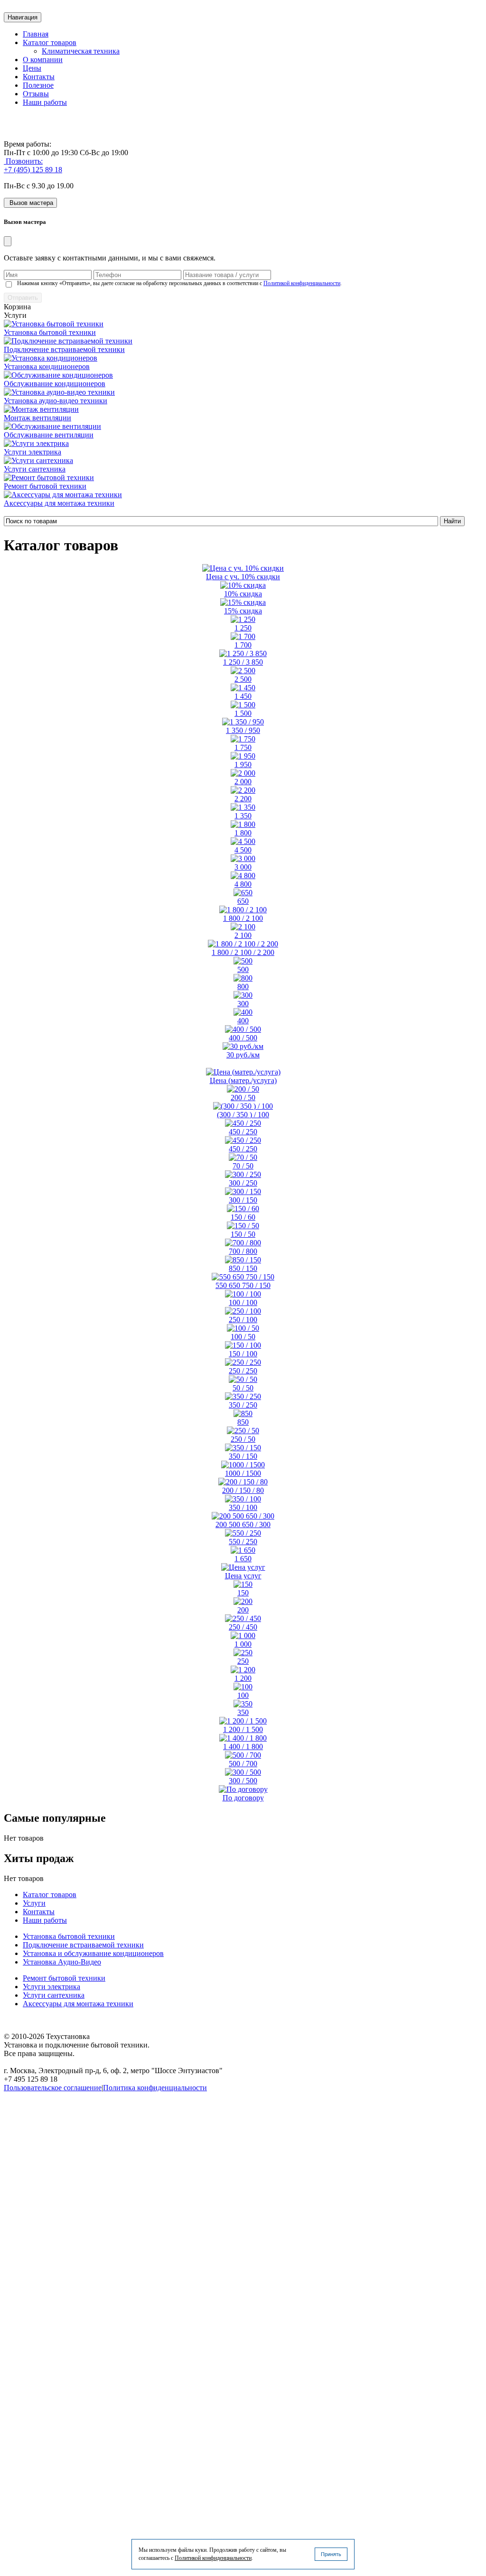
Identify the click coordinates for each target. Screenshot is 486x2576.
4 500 (243, 850)
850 (243, 1422)
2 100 (243, 935)
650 (243, 901)
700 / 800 (243, 1251)
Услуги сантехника (35, 469)
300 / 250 (243, 1183)
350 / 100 (243, 1507)
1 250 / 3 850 (243, 662)
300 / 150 (243, 1200)
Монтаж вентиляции (37, 418)
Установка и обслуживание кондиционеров (93, 1953)
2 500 (243, 679)
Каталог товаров (50, 42)
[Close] (8, 241)
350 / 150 (243, 1456)
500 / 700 (243, 1764)
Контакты (39, 77)
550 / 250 (243, 1542)
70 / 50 (243, 1166)
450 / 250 (243, 1132)
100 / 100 (243, 1302)
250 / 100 (243, 1320)
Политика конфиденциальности (155, 2088)
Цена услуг (243, 1576)
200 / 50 (243, 1098)
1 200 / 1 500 (243, 1729)
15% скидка (243, 611)
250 (243, 1661)
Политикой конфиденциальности (302, 283)
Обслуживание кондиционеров (55, 384)
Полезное (38, 85)
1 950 (243, 764)
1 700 (243, 645)
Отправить (23, 298)
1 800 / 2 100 (243, 918)
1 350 (243, 816)
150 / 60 (243, 1217)
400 (243, 1021)
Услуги (34, 1903)
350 (243, 1712)
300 (243, 1004)
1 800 (243, 833)
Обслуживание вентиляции (49, 435)
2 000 (243, 782)
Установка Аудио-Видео (62, 1962)
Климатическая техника (81, 51)
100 (243, 1695)
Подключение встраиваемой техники (64, 349)
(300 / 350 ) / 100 (243, 1115)
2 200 (243, 799)
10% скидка (243, 594)
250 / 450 (243, 1627)
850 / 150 (243, 1268)
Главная (36, 34)
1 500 (243, 713)
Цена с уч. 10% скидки (243, 577)
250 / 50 (243, 1439)
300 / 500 (243, 1781)
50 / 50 (243, 1388)
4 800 (243, 884)
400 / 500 (243, 1038)
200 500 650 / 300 (243, 1524)
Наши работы (45, 102)
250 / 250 (243, 1371)
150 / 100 (243, 1354)
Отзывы (36, 94)
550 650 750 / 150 (243, 1285)
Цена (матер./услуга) (243, 1080)
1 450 (243, 696)
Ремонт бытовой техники (45, 486)
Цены (32, 68)
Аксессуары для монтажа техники (59, 503)
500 (243, 969)
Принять (331, 2554)
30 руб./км (243, 1055)
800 (243, 987)
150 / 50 (243, 1234)
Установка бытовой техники (50, 332)
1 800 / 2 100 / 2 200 (243, 952)
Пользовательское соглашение (53, 2088)
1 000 (243, 1644)
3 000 (243, 867)
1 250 (243, 628)
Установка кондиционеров (47, 366)
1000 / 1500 (243, 1473)
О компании (43, 60)
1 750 (243, 747)
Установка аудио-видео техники (56, 401)
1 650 (243, 1559)
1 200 (243, 1678)
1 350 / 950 (243, 730)
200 (243, 1610)
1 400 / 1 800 (243, 1747)
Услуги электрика (33, 452)
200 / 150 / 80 (243, 1490)
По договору (243, 1798)
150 (243, 1593)
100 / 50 (243, 1337)
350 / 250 (243, 1405)
